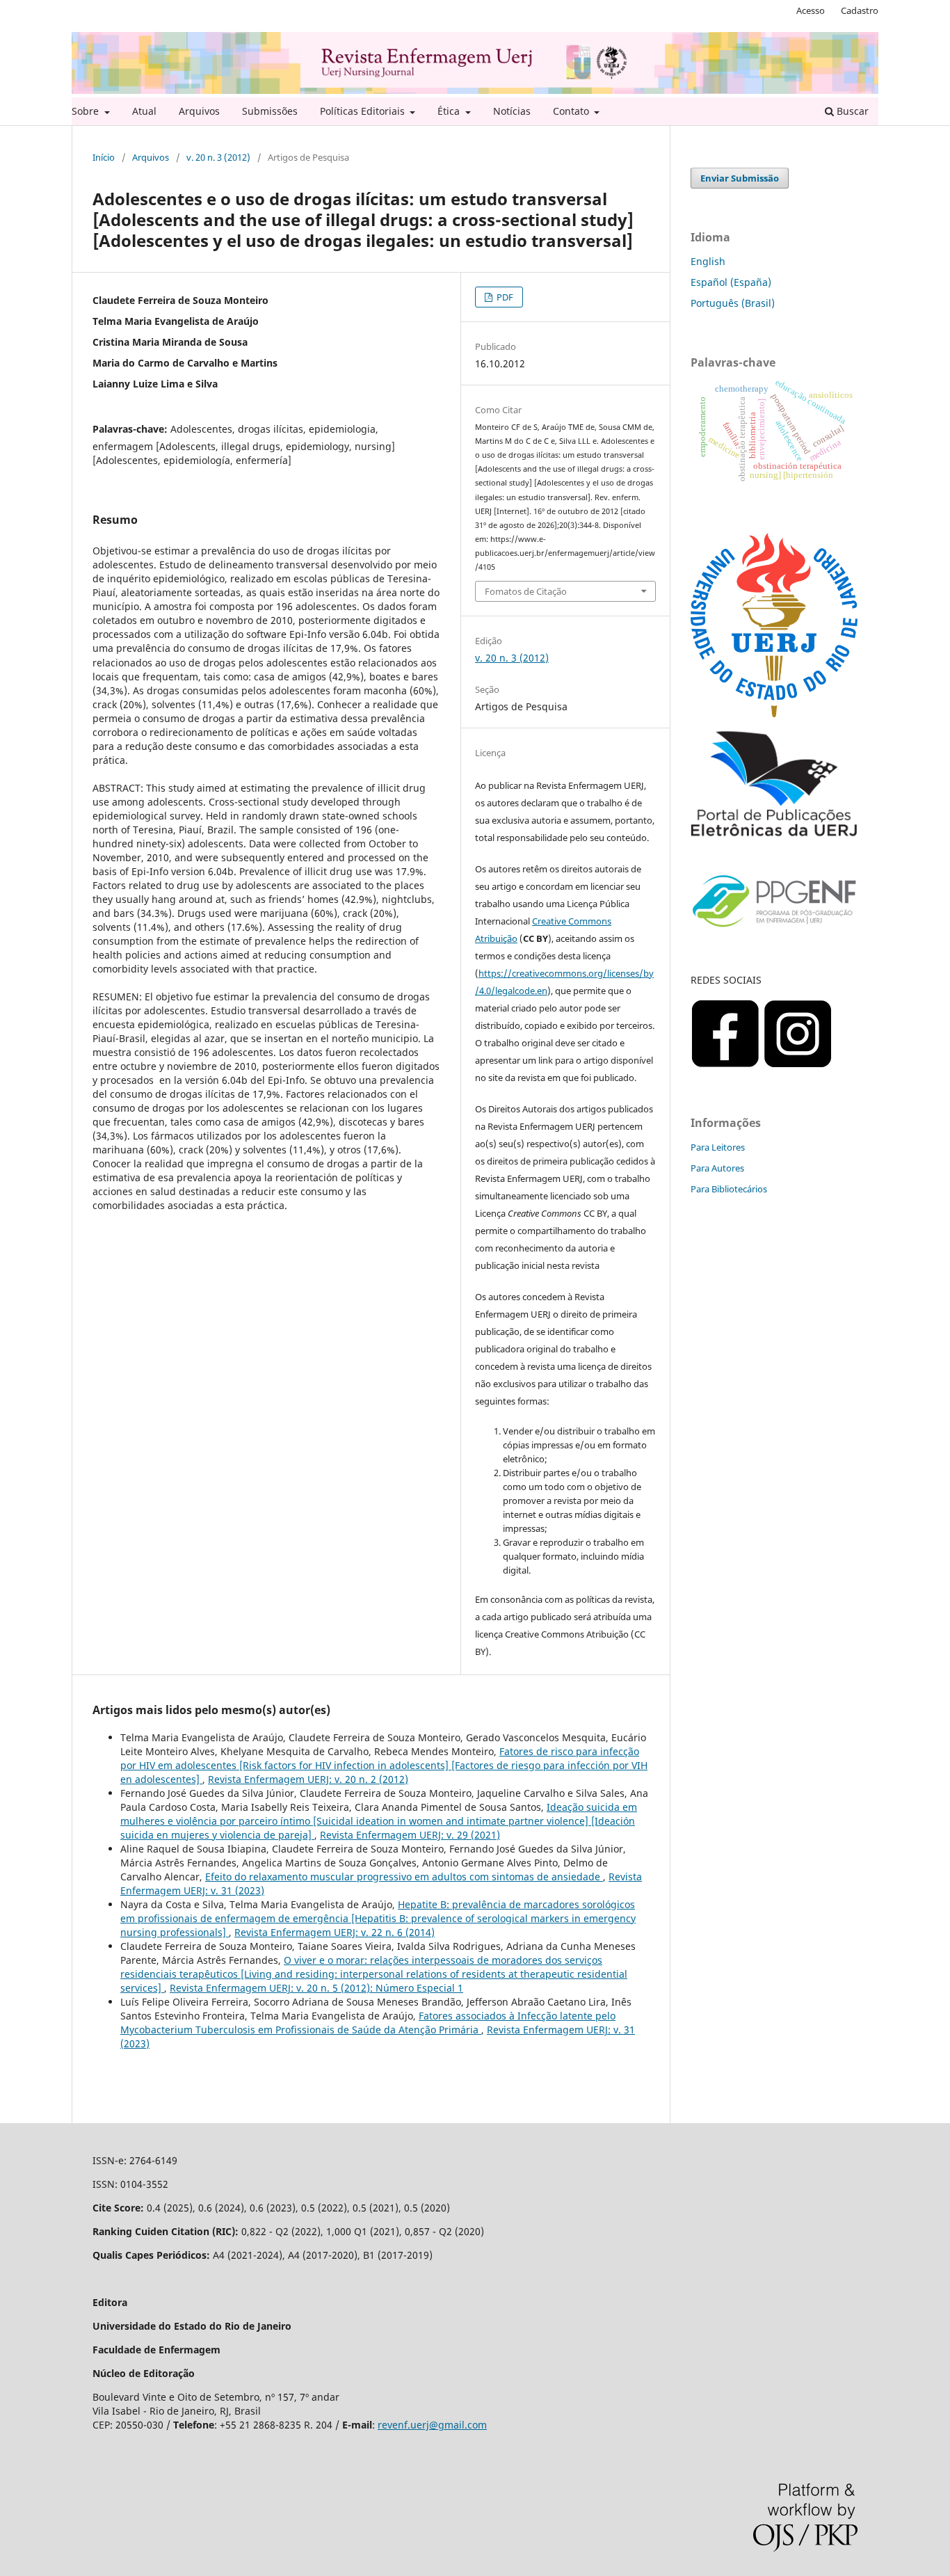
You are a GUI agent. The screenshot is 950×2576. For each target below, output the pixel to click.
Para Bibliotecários (729, 1189)
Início (104, 157)
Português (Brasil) (733, 303)
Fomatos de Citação (526, 591)
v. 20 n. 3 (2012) (218, 157)
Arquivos (199, 111)
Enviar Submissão (740, 178)
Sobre (87, 111)
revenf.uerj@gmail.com (432, 2425)
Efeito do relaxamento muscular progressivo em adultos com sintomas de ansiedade (404, 1877)
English (708, 261)
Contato (572, 111)
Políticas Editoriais (364, 111)
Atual (144, 111)
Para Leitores (718, 1147)
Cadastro (860, 10)
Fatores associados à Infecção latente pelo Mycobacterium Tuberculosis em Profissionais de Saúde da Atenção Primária (368, 2023)
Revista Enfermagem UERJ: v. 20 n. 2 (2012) (308, 1779)
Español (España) (731, 282)
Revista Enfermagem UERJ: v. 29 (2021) (410, 1835)
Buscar (851, 111)
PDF (504, 297)
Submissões (270, 111)
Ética (450, 111)
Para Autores (717, 1168)
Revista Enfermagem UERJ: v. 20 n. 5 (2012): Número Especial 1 (316, 1988)
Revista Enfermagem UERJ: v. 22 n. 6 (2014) (335, 1932)
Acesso (811, 10)
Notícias (512, 111)
